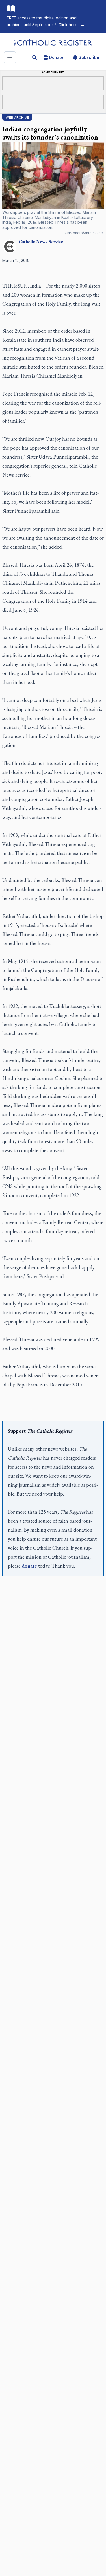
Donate (56, 57)
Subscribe (89, 57)
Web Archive (17, 117)
